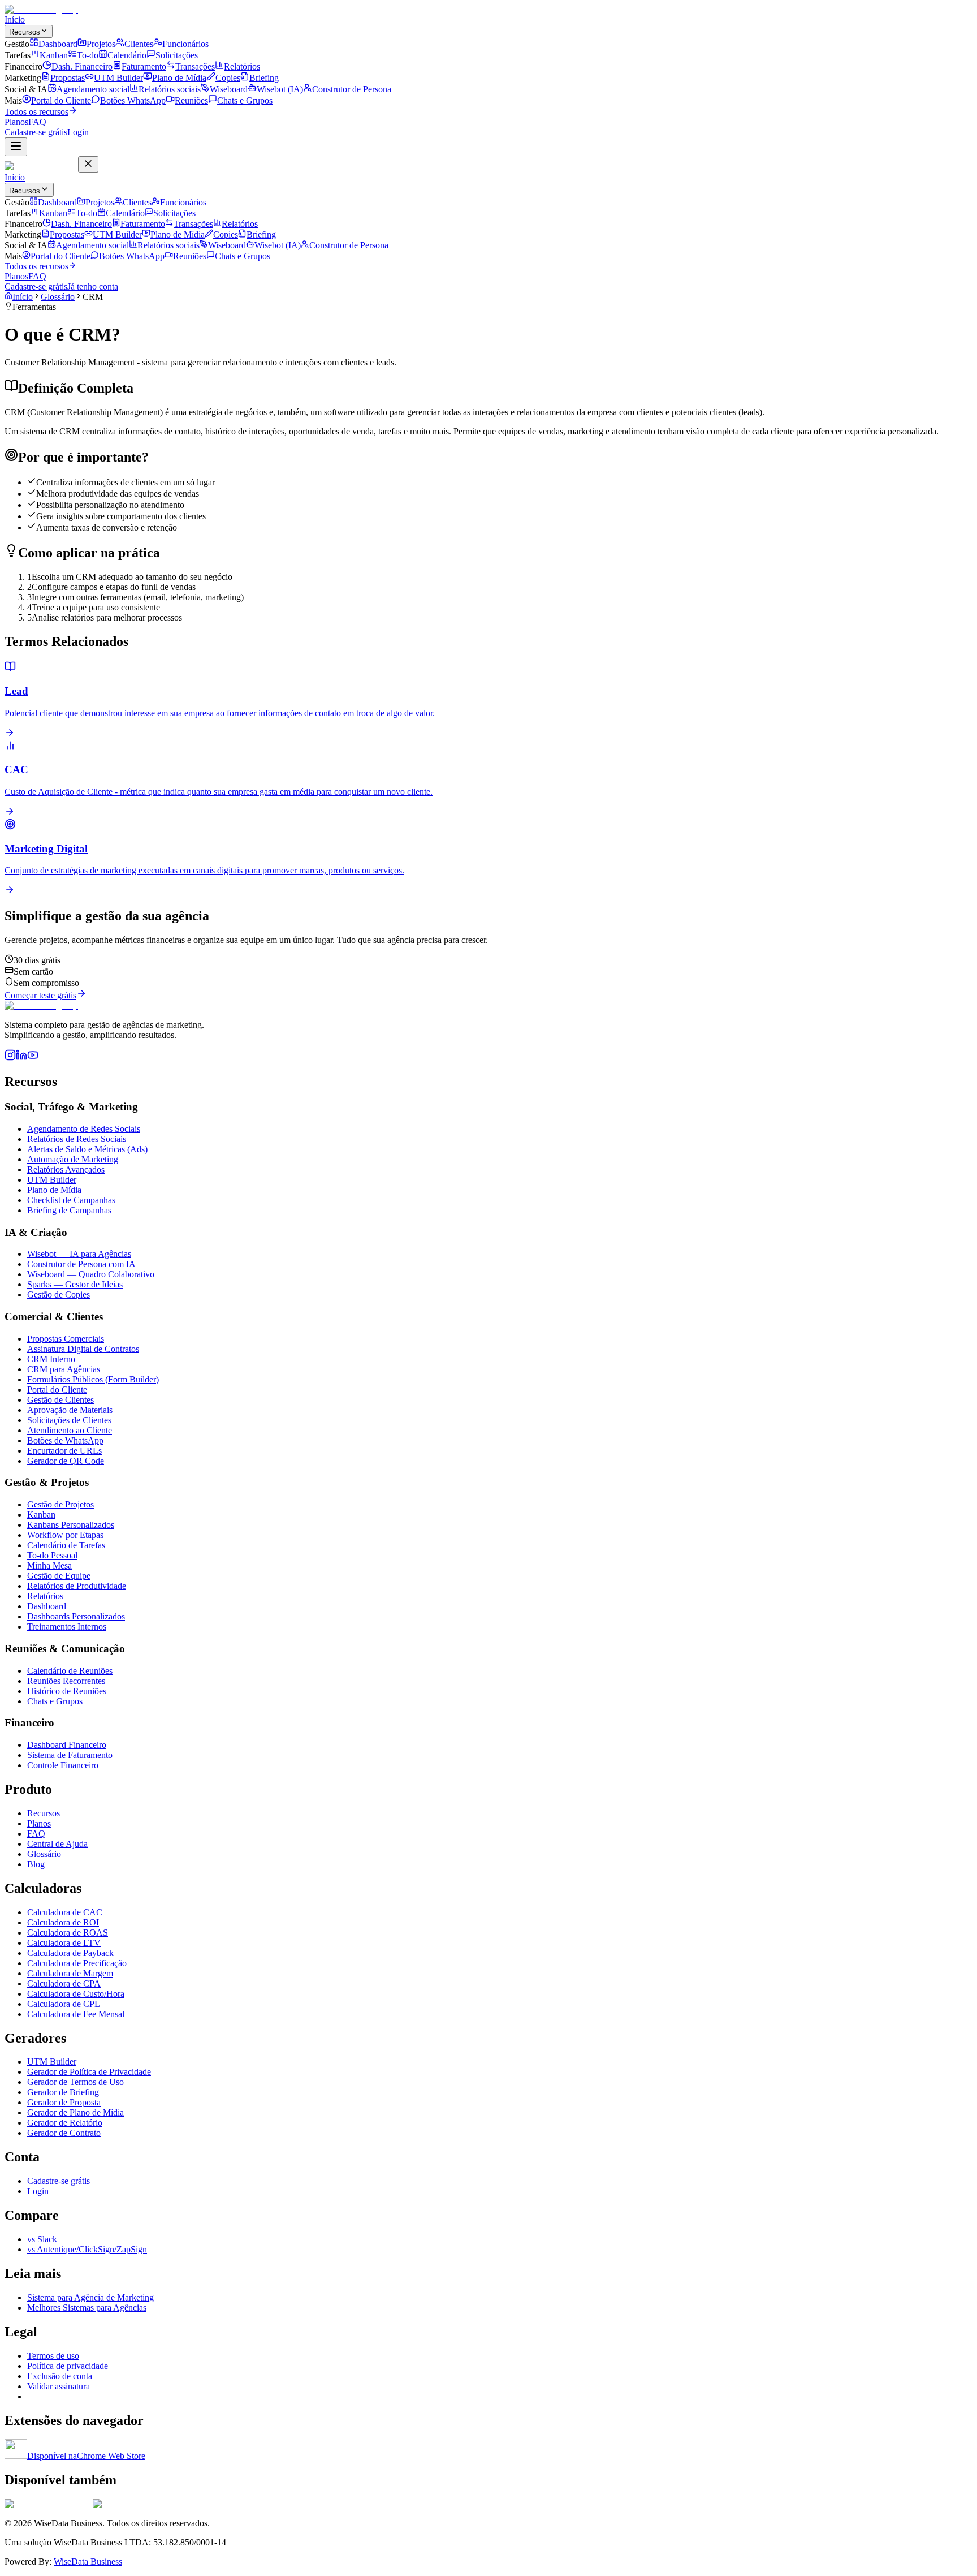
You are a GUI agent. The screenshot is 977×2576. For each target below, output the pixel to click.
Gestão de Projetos (60, 1504)
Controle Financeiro (63, 1765)
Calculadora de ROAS (68, 1933)
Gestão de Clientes (60, 1400)
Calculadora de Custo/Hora (76, 1994)
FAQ (37, 122)
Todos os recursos (36, 112)
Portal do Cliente (57, 1390)
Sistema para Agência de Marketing (90, 2297)
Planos (16, 122)
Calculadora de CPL (64, 2004)
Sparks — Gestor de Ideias (75, 1284)
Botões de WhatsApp (65, 1440)
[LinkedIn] (21, 1057)
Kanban (41, 1515)
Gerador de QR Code (66, 1461)
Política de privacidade (68, 2366)
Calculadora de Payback (70, 1953)
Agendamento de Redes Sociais (84, 1129)
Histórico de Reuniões (67, 1691)
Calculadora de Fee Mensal (76, 2014)
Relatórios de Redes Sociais (77, 1139)
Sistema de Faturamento (70, 1755)
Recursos (25, 32)
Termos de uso (53, 2356)
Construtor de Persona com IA (81, 1264)
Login (38, 2191)
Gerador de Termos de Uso (75, 2082)
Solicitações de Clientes (69, 1420)
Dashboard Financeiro (67, 1745)
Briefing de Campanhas (69, 1210)
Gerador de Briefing (63, 2092)
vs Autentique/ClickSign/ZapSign (87, 2249)
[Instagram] (10, 1057)
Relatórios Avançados (66, 1169)
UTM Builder (52, 1180)
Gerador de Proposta (64, 2102)
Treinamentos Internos (67, 1627)
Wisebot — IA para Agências (79, 1254)
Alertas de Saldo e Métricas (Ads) (87, 1149)
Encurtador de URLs (64, 1451)
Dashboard (47, 1606)
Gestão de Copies (59, 1295)
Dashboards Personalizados (76, 1616)
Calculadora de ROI (63, 1922)
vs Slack (42, 2239)
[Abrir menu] (16, 147)
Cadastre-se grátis (59, 2181)
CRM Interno (51, 1359)
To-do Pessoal (52, 1555)
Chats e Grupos (55, 1701)
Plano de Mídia (54, 1190)
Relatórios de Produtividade (77, 1586)
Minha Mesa (49, 1565)
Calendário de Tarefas (66, 1545)
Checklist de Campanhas (71, 1200)
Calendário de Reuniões (70, 1671)
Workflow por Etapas (65, 1535)
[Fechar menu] (88, 164)
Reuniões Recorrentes (66, 1681)
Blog (36, 1864)
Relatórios (45, 1596)
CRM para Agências (64, 1369)
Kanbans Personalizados (71, 1525)
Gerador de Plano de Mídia (75, 2112)
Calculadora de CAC (65, 1912)
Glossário (58, 297)
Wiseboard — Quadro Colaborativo (91, 1274)
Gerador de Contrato (64, 2133)
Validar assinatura (59, 2386)
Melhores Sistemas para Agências (87, 2308)
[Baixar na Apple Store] (49, 2504)
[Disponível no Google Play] (146, 2504)
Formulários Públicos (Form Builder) (93, 1379)
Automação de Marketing (73, 1159)
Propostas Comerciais (66, 1339)
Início (15, 20)
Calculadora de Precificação (77, 1963)
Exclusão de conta (60, 2376)
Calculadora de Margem (70, 1973)
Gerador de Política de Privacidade (89, 2072)
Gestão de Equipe (59, 1576)
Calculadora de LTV (64, 1943)
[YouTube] (33, 1057)
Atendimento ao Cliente (70, 1430)
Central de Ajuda (57, 1844)
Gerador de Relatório (65, 2123)
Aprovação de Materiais (70, 1410)
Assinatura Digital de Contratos (83, 1349)
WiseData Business (88, 2562)
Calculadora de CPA (64, 1983)
